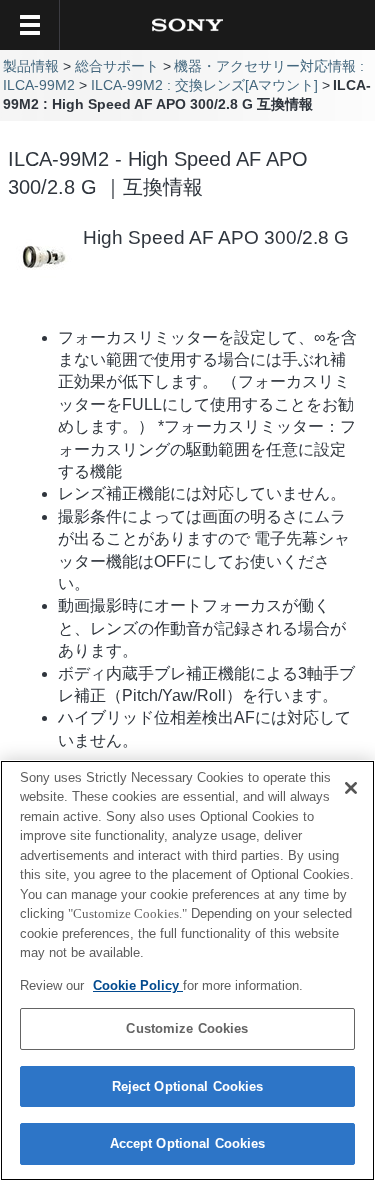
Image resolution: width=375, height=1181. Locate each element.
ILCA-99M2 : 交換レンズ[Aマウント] (204, 85)
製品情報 (31, 66)
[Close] (351, 788)
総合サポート (117, 66)
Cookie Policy (138, 985)
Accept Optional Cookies (188, 1143)
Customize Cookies (187, 1028)
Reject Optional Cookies (188, 1086)
